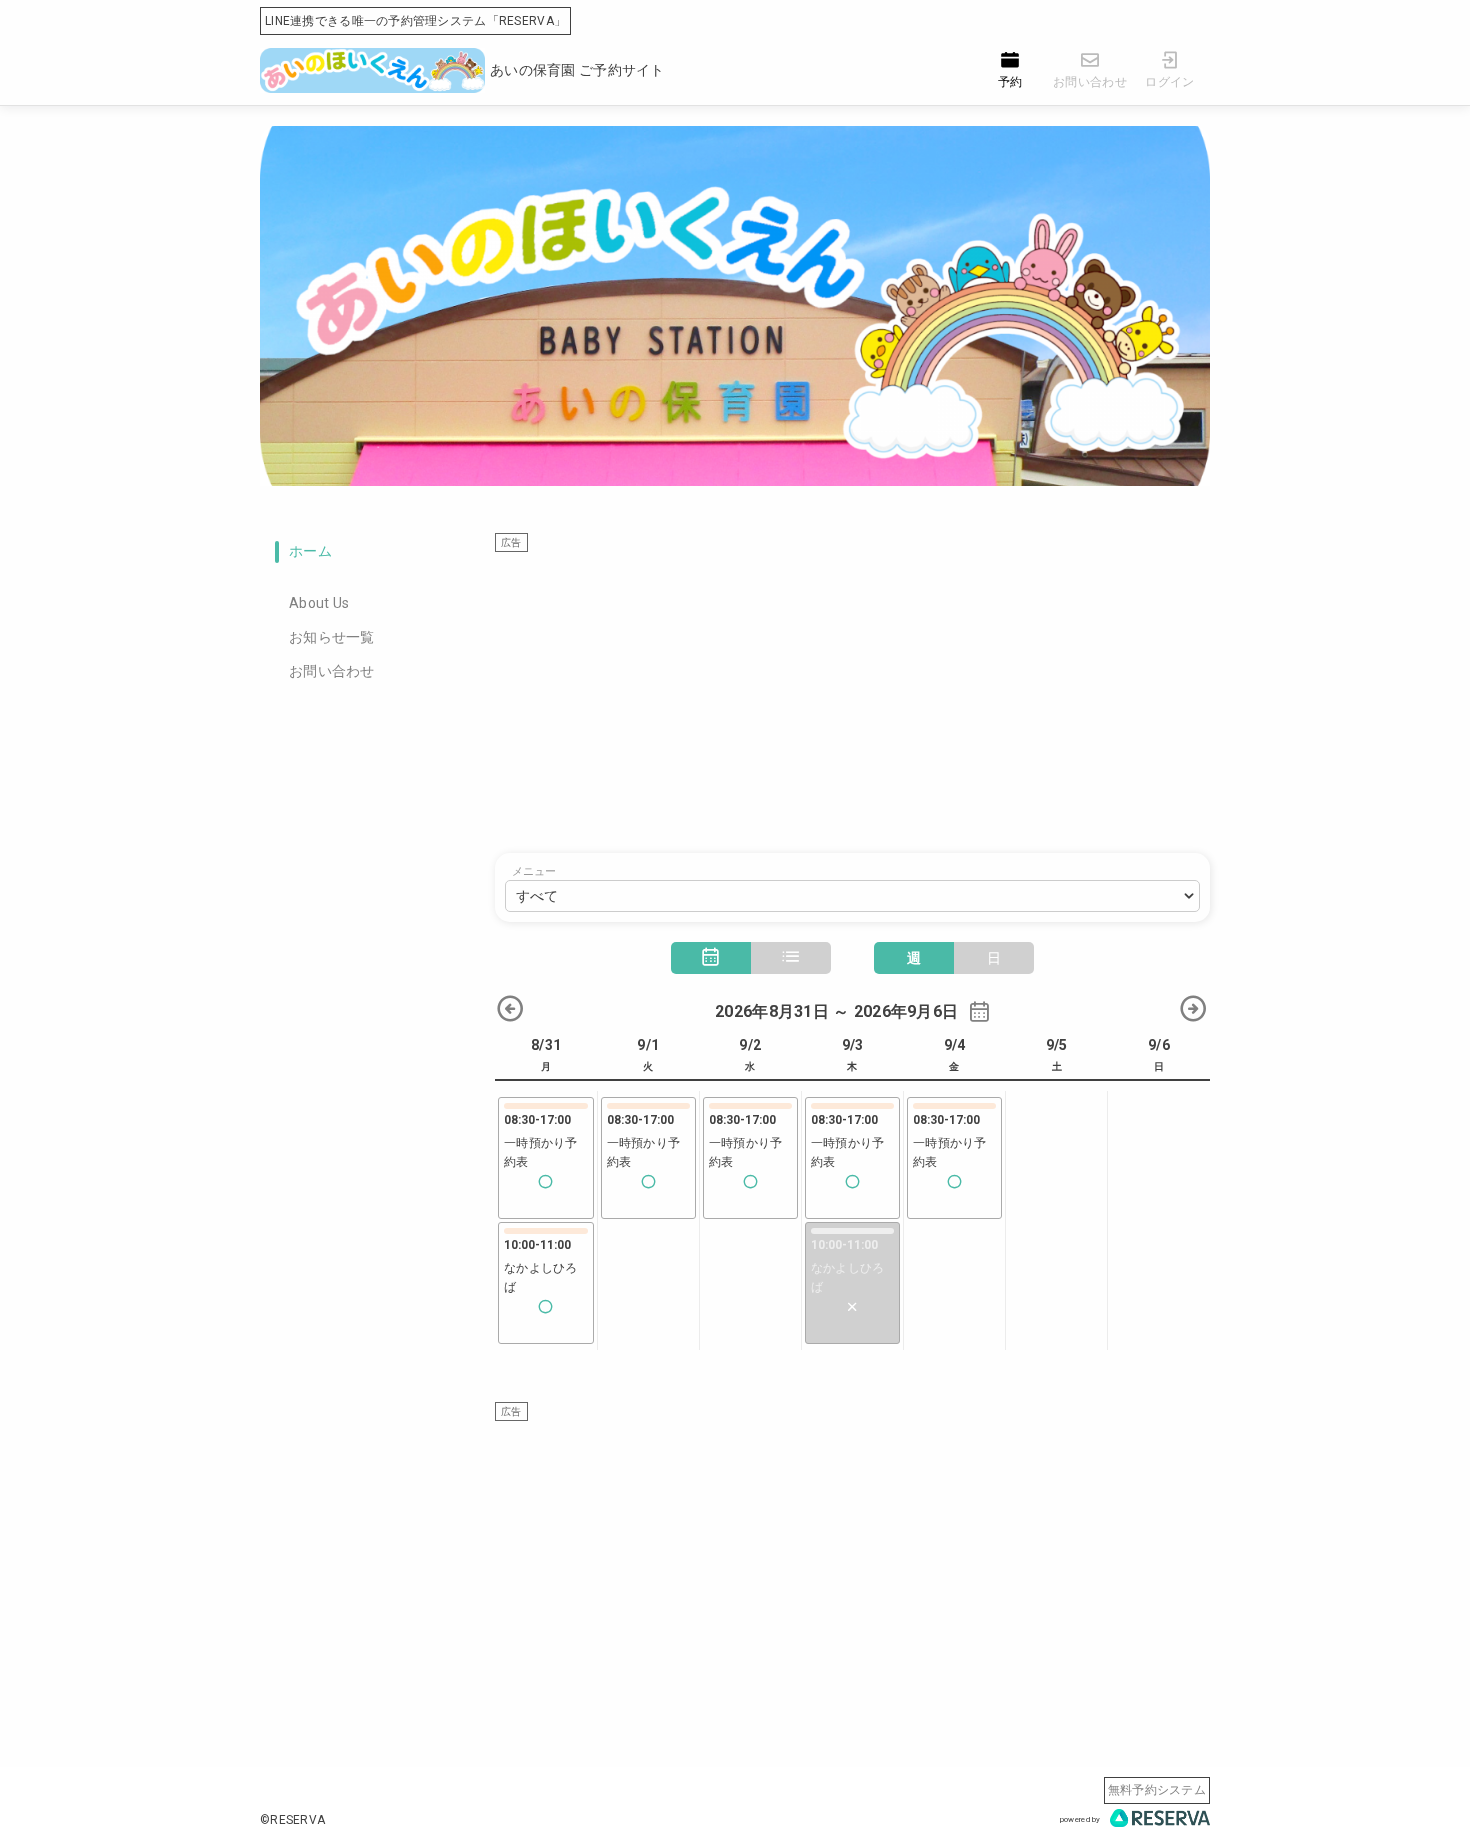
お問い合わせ (332, 671)
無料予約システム (1157, 1790)
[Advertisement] (852, 693)
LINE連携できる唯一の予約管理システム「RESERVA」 (415, 21)
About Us (319, 603)
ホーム (310, 551)
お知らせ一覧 (332, 637)
